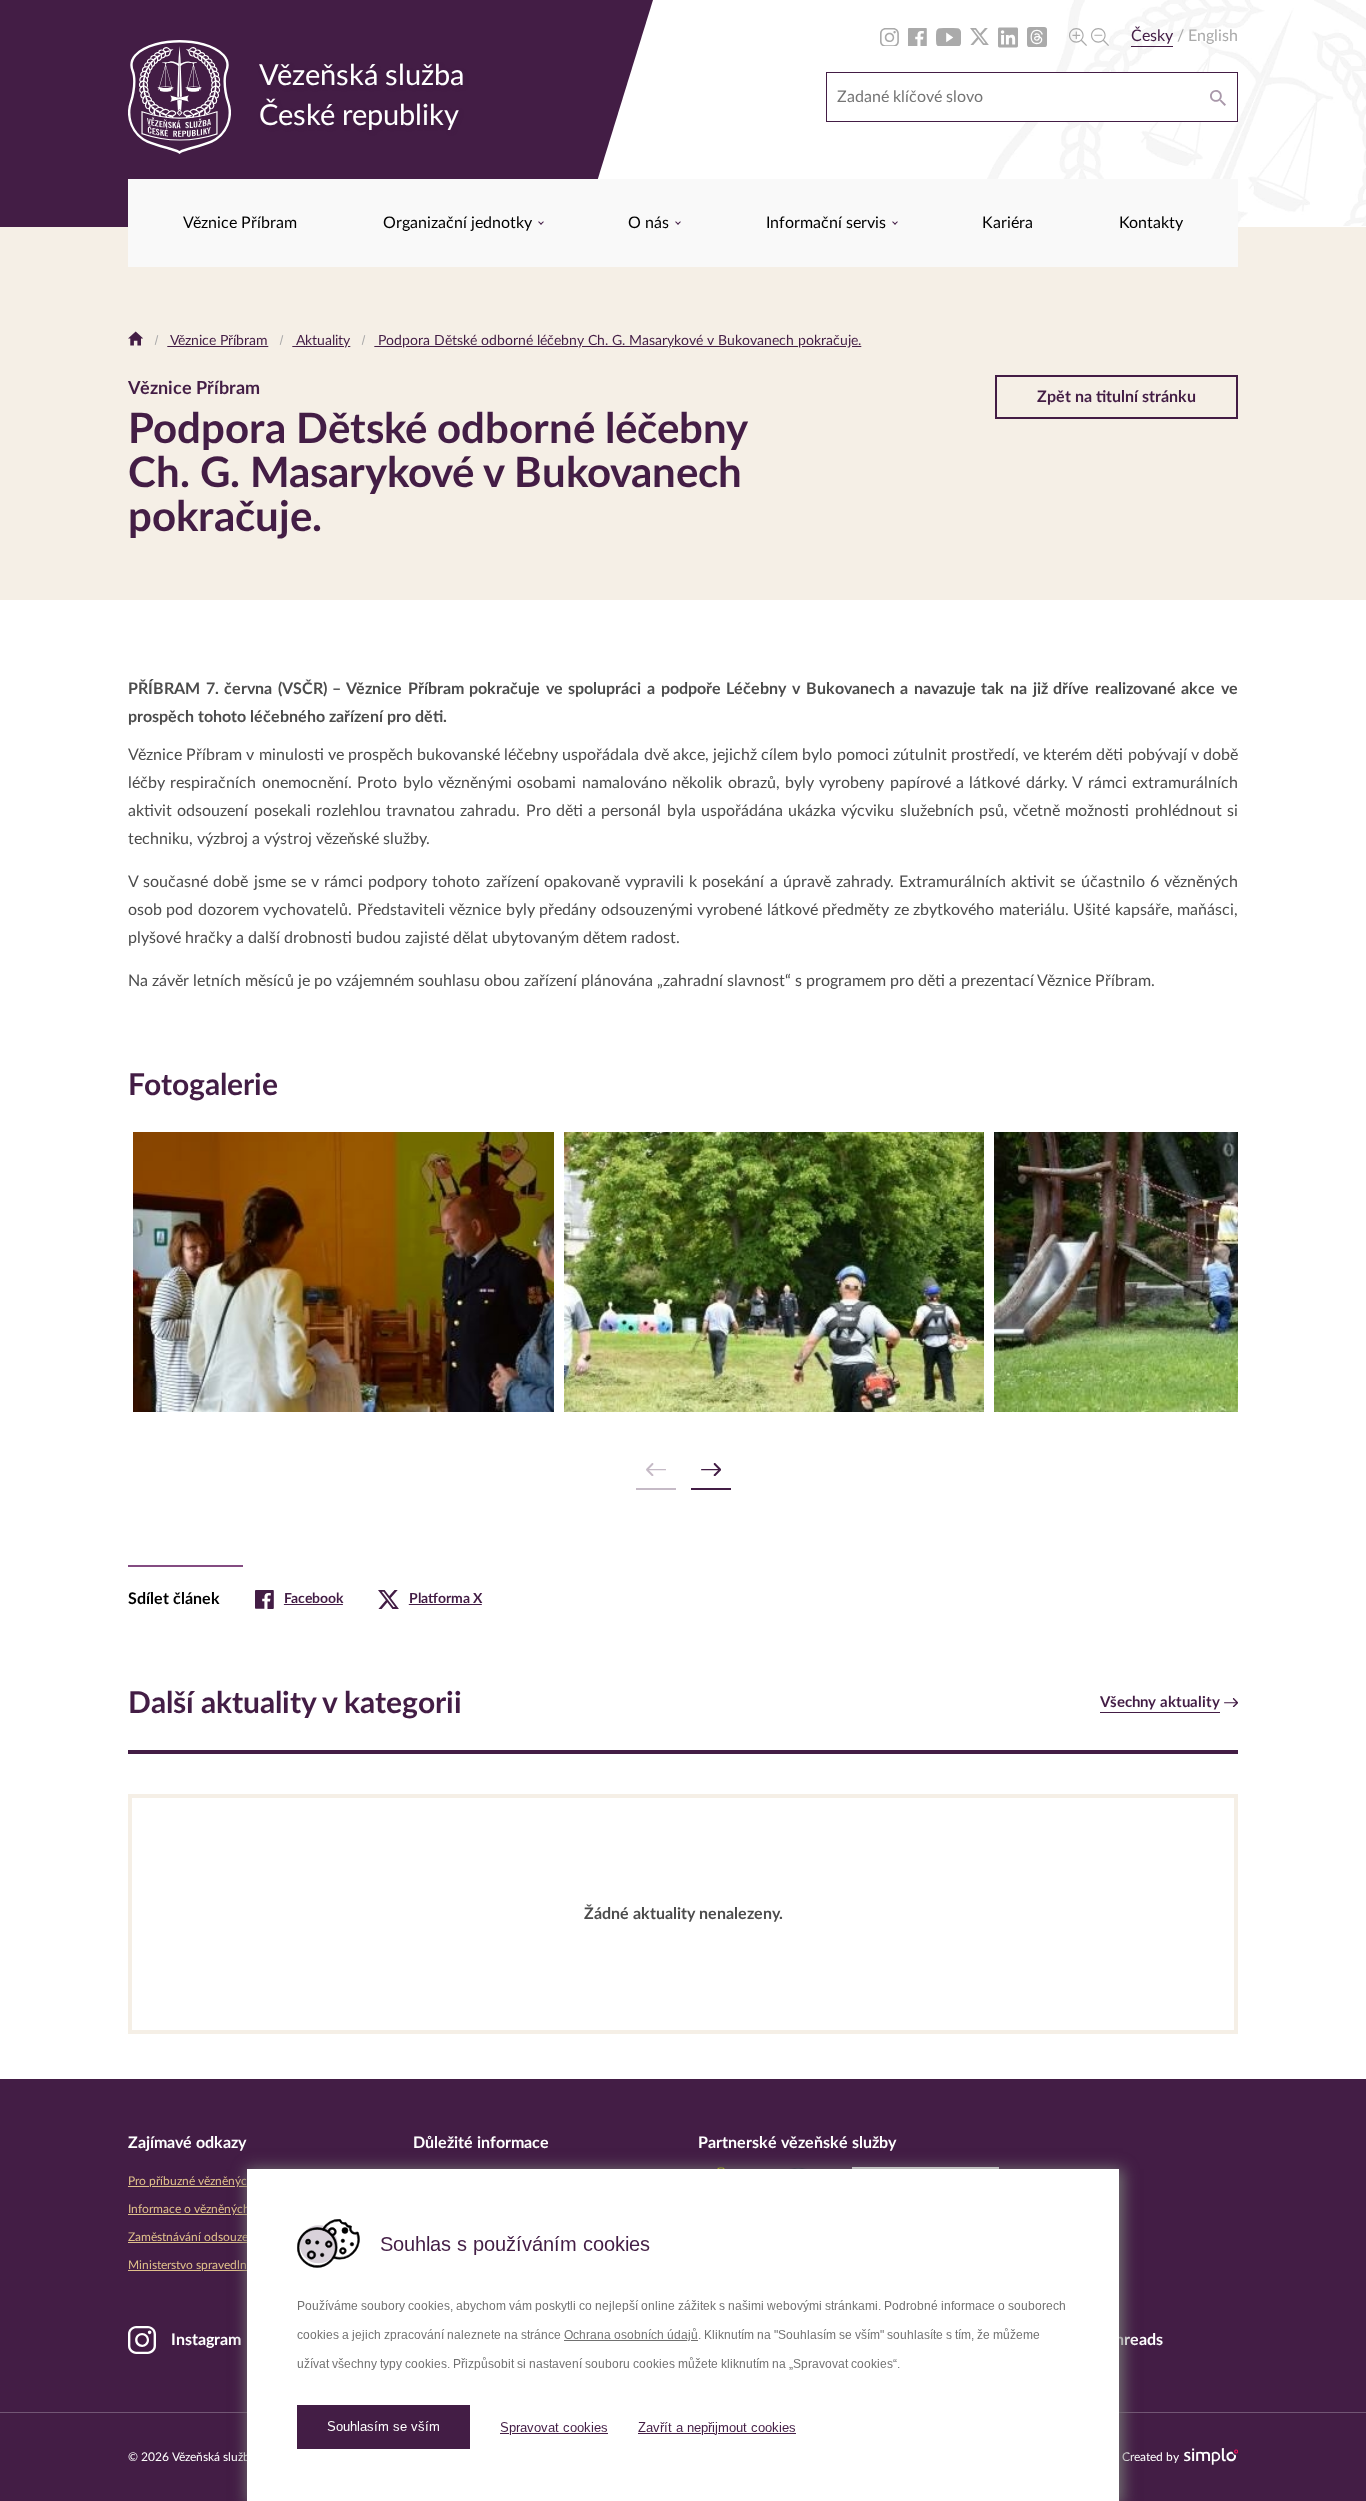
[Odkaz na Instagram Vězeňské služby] (889, 36)
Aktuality (321, 341)
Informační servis (828, 223)
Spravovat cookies (554, 2427)
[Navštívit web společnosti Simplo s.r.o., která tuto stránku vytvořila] (1211, 2456)
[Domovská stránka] (135, 341)
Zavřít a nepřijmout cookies (717, 2427)
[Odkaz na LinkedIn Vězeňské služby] (1008, 36)
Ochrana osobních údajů (631, 2335)
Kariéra (1007, 223)
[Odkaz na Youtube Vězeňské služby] (948, 36)
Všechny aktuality (1160, 1702)
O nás (650, 223)
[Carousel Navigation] (683, 1470)
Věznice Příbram (240, 223)
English (1213, 36)
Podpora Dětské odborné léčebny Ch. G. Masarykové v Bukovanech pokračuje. (617, 341)
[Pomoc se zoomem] (1089, 36)
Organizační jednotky (459, 223)
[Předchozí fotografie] (656, 1470)
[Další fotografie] (711, 1470)
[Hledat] (1218, 97)
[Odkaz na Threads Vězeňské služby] (1037, 36)
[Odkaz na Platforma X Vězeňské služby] (979, 36)
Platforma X (445, 1599)
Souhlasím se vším (383, 2426)
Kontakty (1151, 223)
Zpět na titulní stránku (1116, 397)
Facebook (313, 1599)
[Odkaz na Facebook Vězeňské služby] (917, 36)
